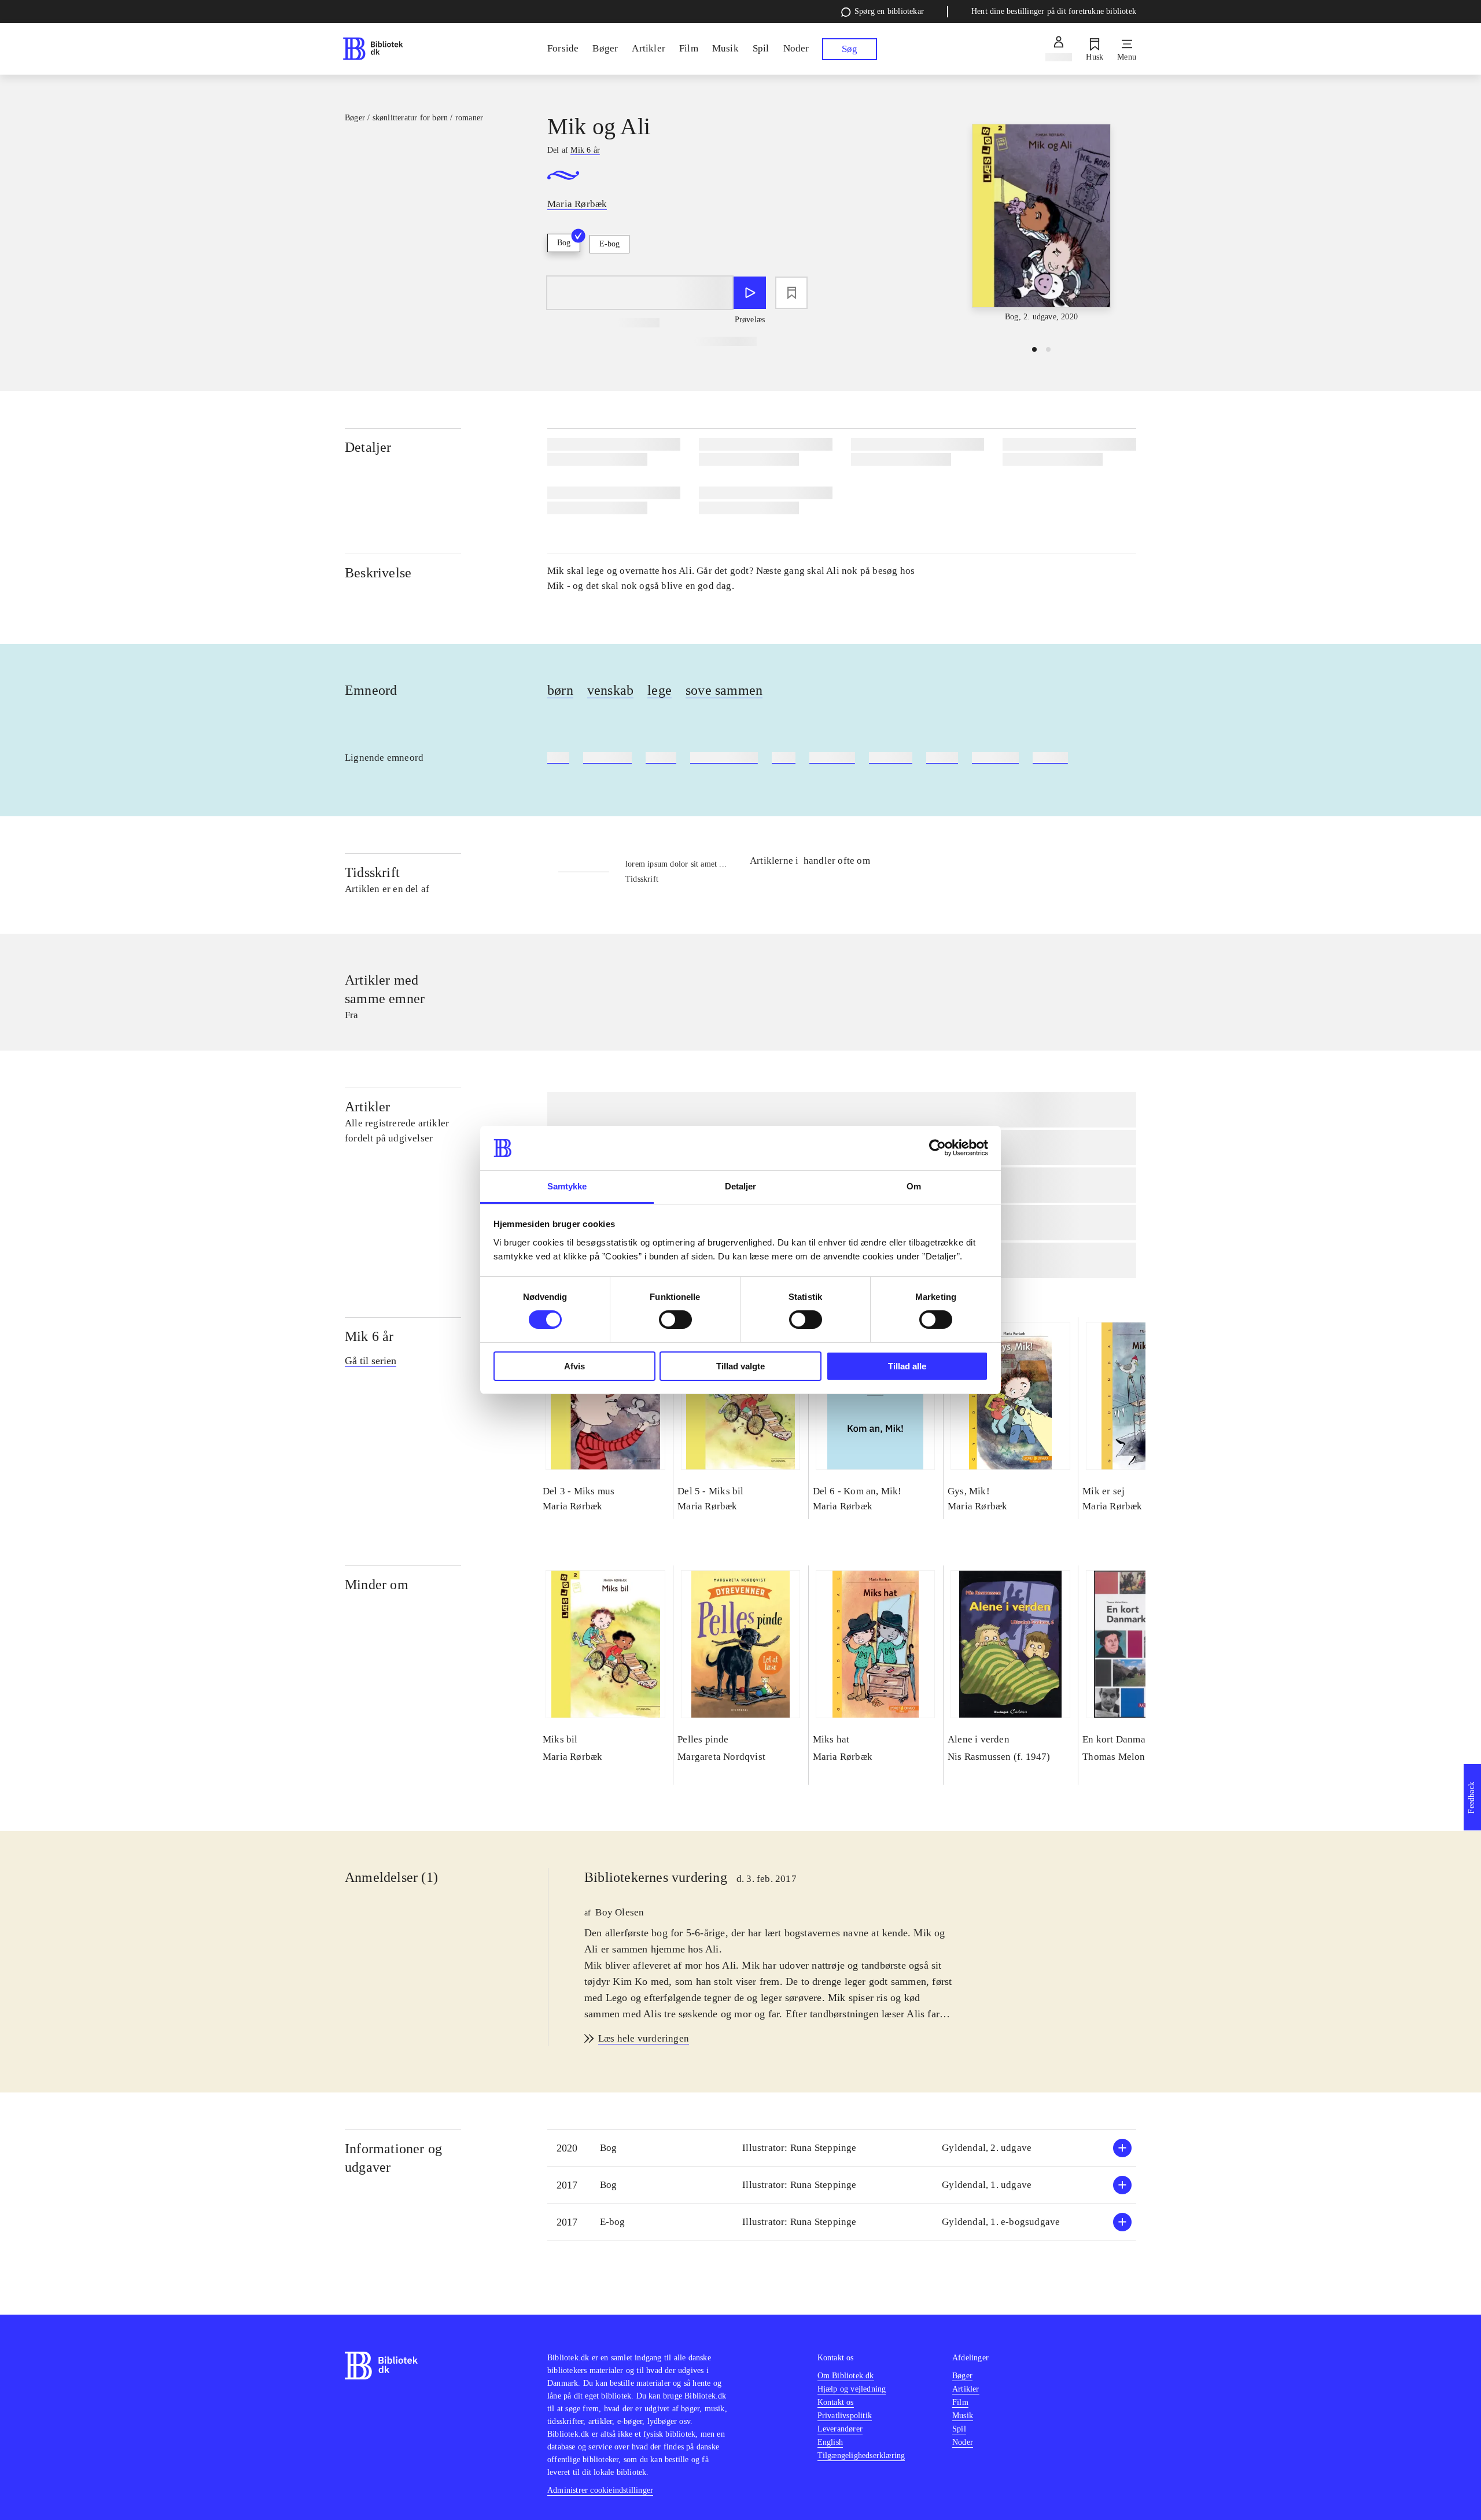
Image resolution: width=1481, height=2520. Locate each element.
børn (560, 690)
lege (660, 690)
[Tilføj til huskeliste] (791, 293)
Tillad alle (907, 1366)
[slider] (1041, 224)
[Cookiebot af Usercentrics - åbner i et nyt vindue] (937, 1148)
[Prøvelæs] (750, 293)
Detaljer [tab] (741, 1186)
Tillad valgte (740, 1366)
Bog (564, 243)
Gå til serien (371, 1361)
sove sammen (724, 690)
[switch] (675, 1320)
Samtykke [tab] (567, 1186)
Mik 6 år (369, 1336)
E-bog (609, 244)
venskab (610, 690)
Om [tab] (914, 1186)
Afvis (574, 1366)
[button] (842, 2148)
